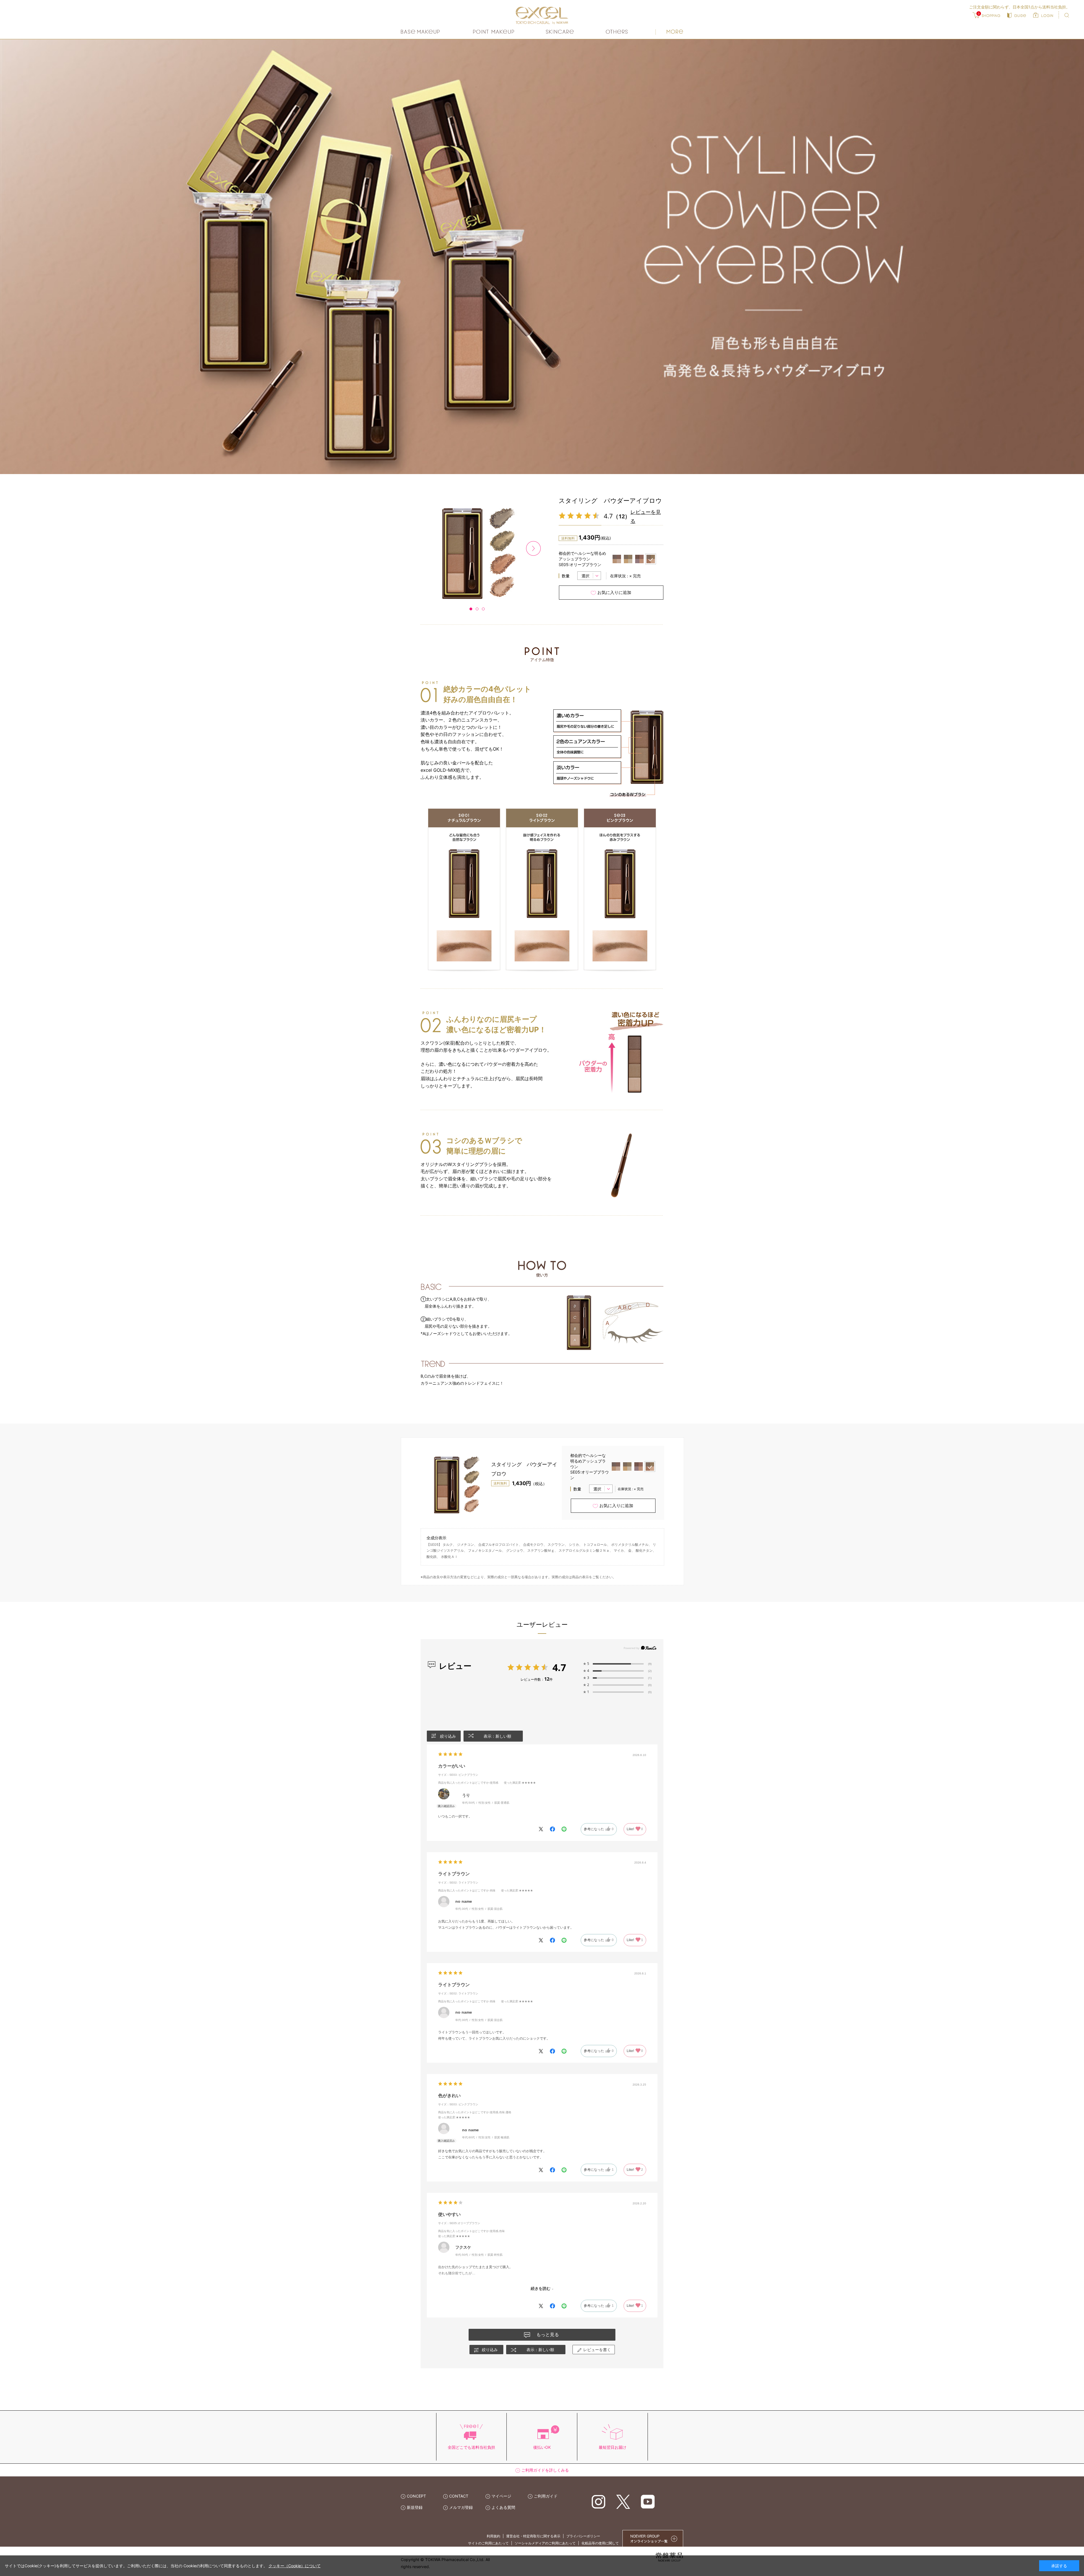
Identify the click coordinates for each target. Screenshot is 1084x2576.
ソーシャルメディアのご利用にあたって (545, 2543)
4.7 (559, 1667)
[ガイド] (1017, 15)
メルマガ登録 (461, 2507)
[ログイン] (1043, 15)
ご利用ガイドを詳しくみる (545, 2470)
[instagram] (599, 2501)
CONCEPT (416, 2496)
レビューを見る (646, 516)
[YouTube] (648, 2501)
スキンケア (560, 32)
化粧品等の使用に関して (600, 2543)
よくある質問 (503, 2507)
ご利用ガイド (546, 2496)
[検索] (1067, 15)
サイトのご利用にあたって (488, 2543)
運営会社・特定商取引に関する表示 (533, 2536)
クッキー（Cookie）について (295, 2566)
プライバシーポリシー (583, 2536)
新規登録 (415, 2507)
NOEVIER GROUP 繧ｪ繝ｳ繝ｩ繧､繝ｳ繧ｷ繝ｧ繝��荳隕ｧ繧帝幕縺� (653, 2538)
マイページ (501, 2496)
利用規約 (493, 2536)
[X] (623, 2501)
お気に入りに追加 (614, 592)
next (533, 548)
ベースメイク (421, 32)
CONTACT (459, 2496)
